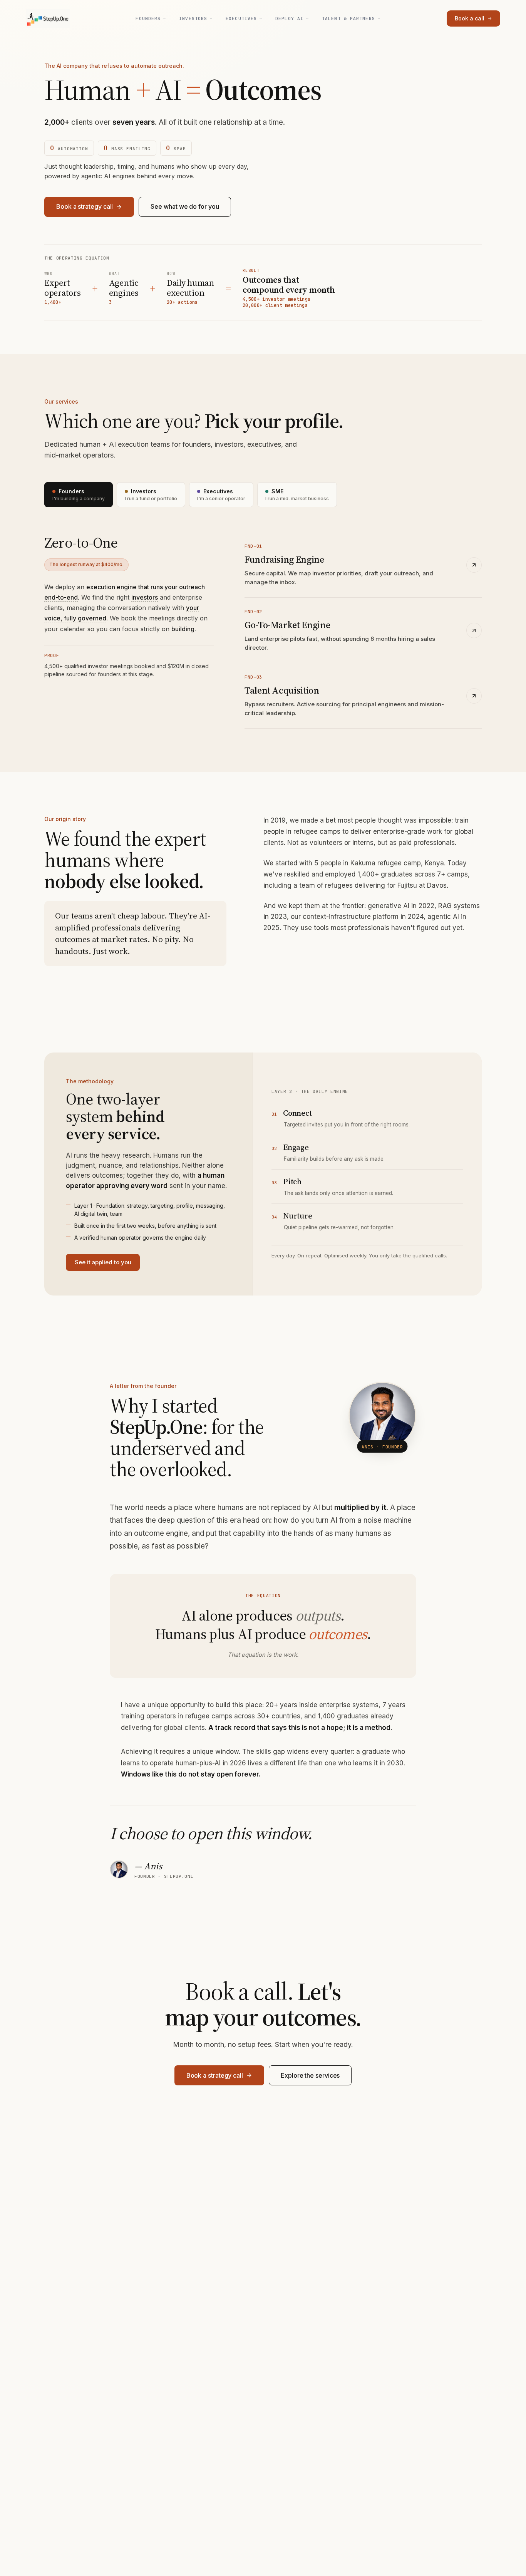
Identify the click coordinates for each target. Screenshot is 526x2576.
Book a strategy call (85, 206)
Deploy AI (289, 18)
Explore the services (310, 2075)
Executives (241, 18)
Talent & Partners (348, 18)
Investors (193, 18)
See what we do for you (185, 206)
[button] (145, 597)
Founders (148, 18)
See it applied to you (103, 1262)
